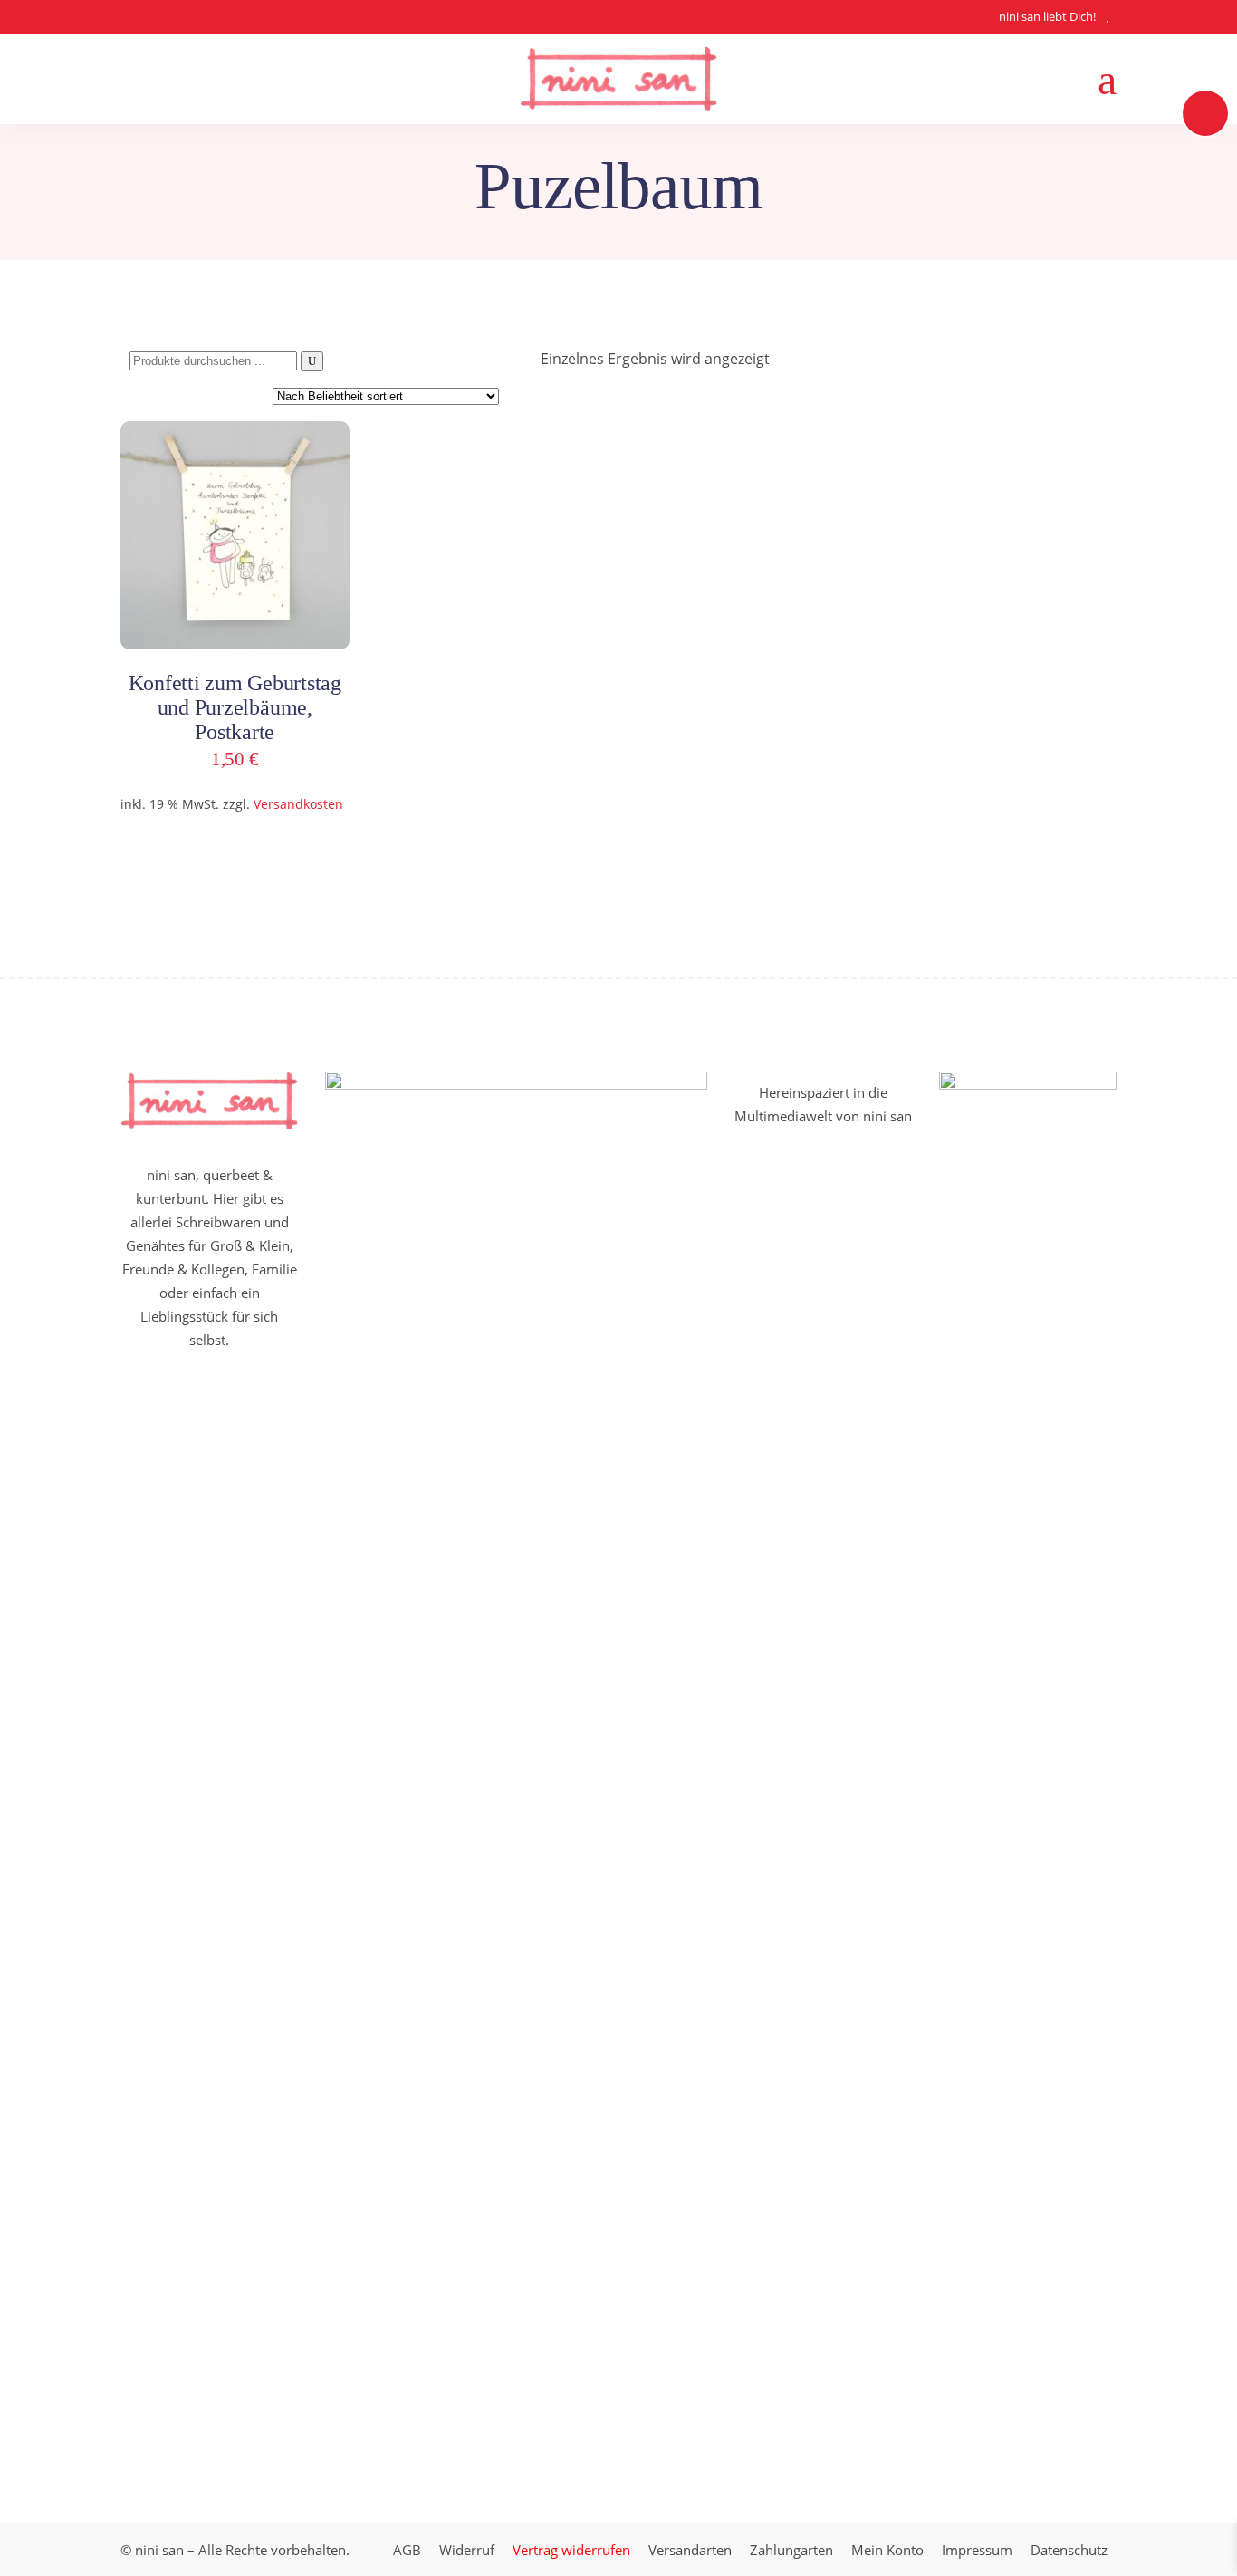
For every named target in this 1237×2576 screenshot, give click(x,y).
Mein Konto (887, 2550)
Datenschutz (1069, 2550)
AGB (407, 2550)
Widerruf (467, 2550)
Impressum (977, 2550)
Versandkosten (298, 804)
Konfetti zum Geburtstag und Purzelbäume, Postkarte (235, 707)
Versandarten (690, 2550)
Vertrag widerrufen (571, 2550)
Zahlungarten (791, 2550)
